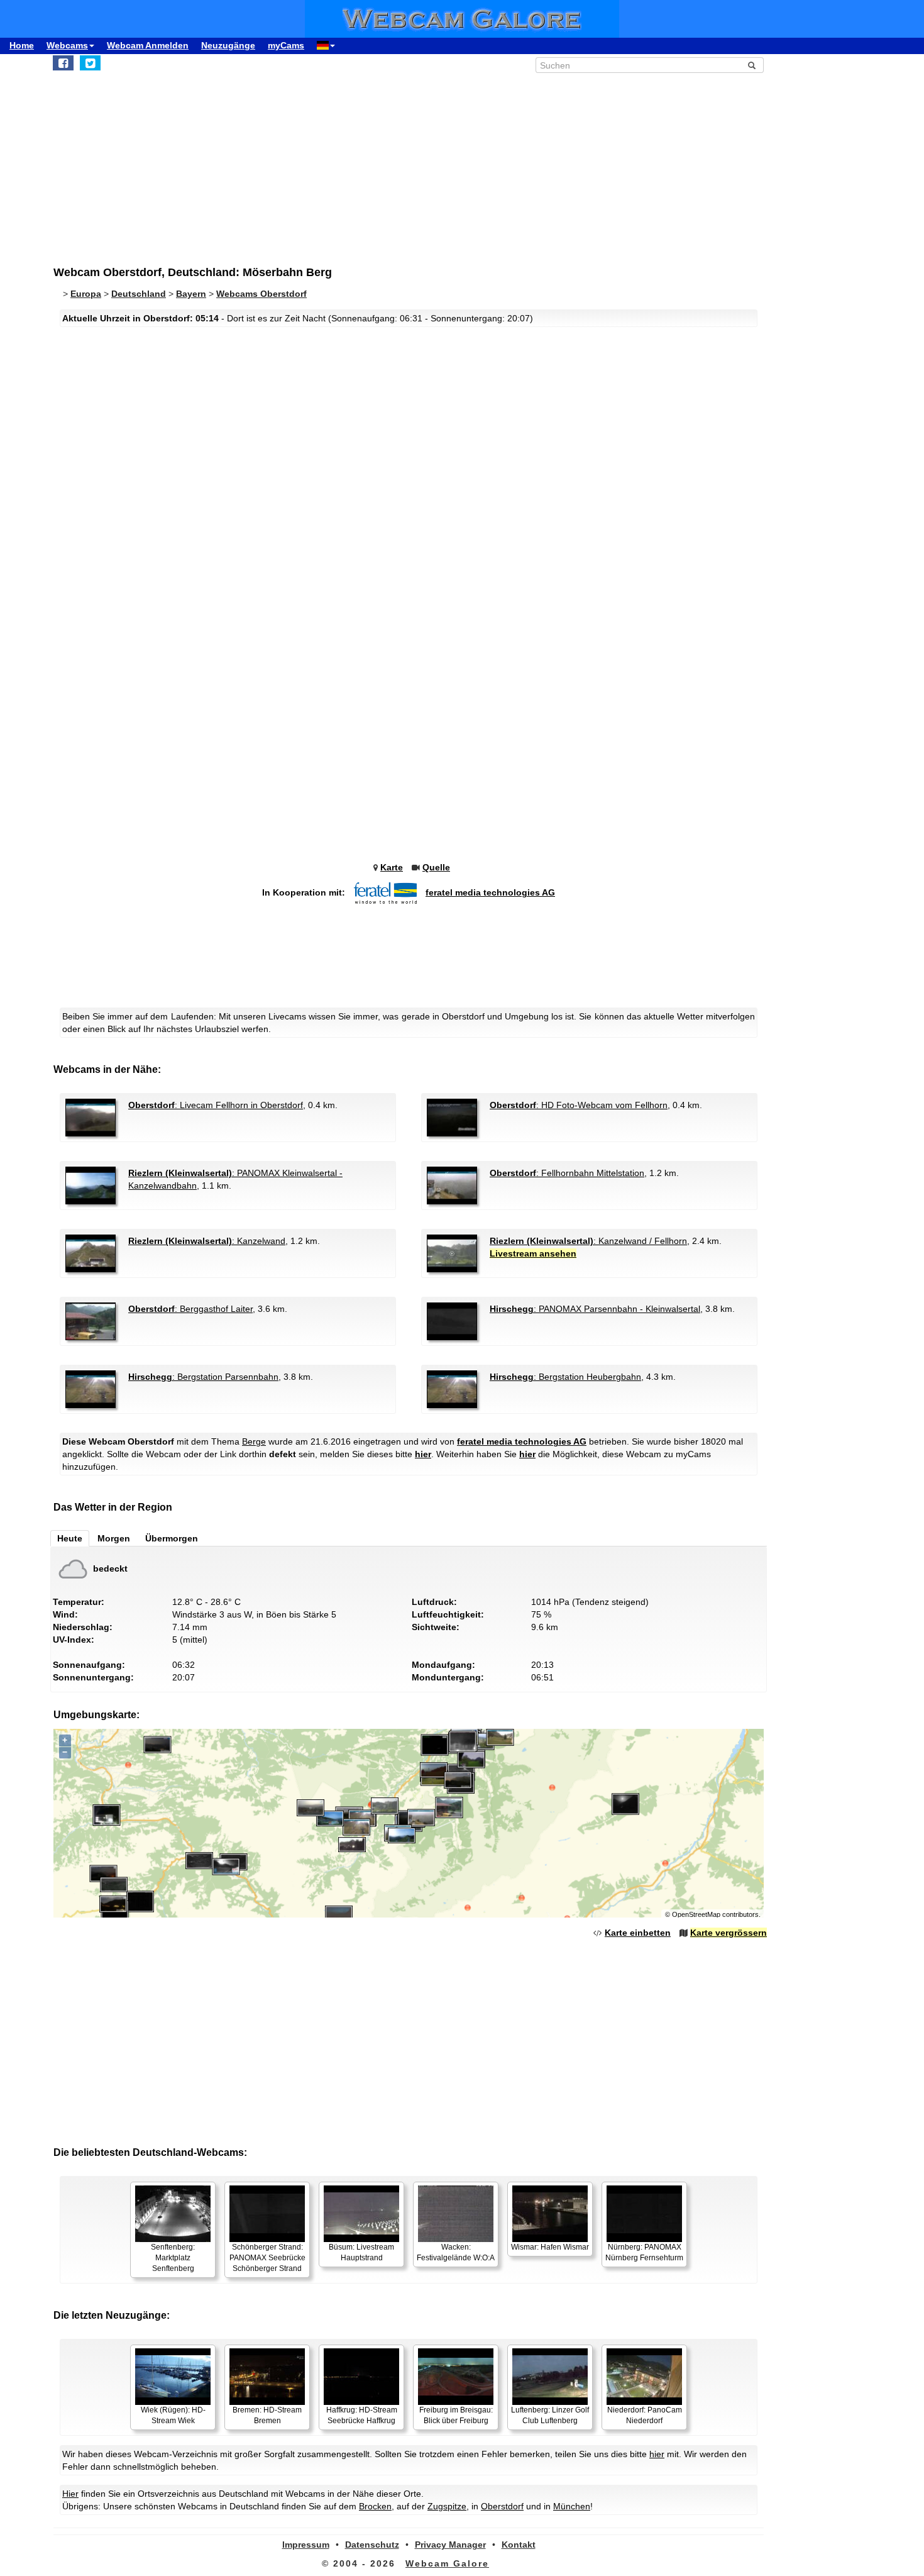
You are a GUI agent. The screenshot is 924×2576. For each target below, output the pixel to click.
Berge (254, 1441)
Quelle (436, 867)
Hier (70, 2494)
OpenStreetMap (696, 1914)
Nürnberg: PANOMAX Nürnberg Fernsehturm (644, 2252)
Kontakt (519, 2545)
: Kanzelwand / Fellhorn (588, 1241)
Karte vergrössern (729, 1933)
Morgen (114, 1538)
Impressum (306, 2545)
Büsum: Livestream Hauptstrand (361, 2252)
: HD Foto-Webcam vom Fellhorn (579, 1105)
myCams (286, 45)
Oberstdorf (502, 2506)
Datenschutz (372, 2545)
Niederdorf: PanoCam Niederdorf (645, 2415)
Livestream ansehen (533, 1253)
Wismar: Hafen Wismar (550, 2247)
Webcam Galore (447, 2563)
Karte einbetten (638, 1933)
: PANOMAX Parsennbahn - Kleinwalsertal (595, 1309)
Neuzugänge (228, 45)
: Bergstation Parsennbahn (203, 1377)
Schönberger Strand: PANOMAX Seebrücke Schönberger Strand (267, 2258)
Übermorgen (172, 1538)
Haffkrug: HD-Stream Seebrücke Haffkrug (362, 2415)
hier (423, 1454)
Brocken (375, 2506)
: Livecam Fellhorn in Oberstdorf (216, 1105)
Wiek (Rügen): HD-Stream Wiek (173, 2415)
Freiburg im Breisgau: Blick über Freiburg (456, 2415)
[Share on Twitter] (90, 63)
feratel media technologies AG (490, 892)
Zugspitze (447, 2506)
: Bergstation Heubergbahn (565, 1377)
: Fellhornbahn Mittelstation (567, 1173)
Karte (392, 867)
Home (22, 45)
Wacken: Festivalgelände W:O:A (456, 2252)
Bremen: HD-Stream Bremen (267, 2415)
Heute (70, 1538)
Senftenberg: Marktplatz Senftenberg (173, 2258)
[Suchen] (752, 65)
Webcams (67, 45)
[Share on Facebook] (63, 63)
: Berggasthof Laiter (190, 1309)
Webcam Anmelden (148, 45)
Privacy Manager (450, 2545)
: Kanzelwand (207, 1241)
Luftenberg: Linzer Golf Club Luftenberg (550, 2415)
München (572, 2506)
